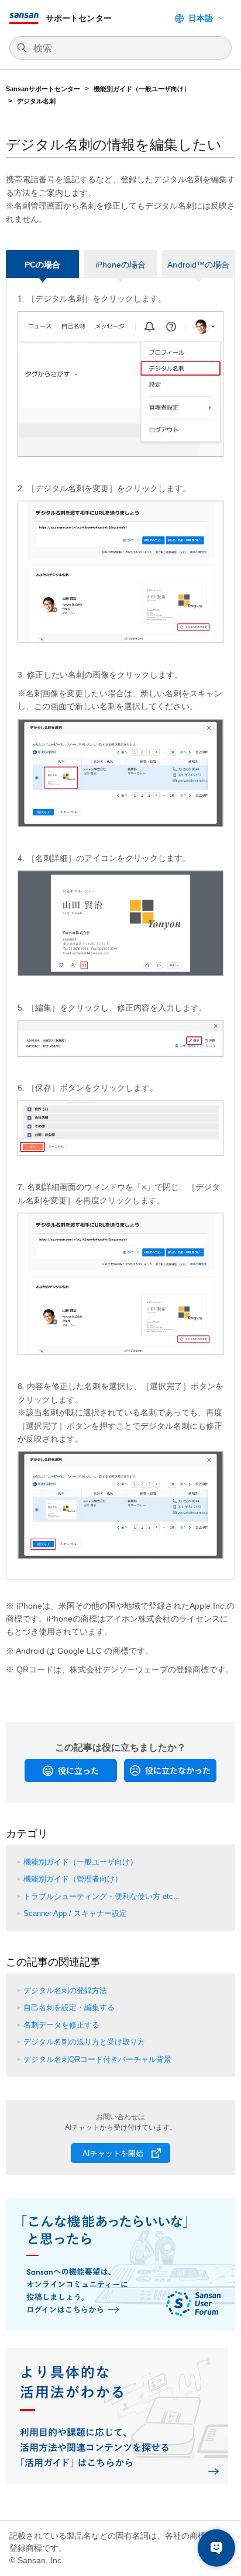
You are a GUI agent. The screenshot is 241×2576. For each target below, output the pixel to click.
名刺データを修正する (61, 2025)
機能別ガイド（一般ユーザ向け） (142, 89)
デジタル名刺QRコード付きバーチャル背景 (97, 2059)
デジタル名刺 (36, 101)
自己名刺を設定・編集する (69, 2007)
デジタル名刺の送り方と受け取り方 (84, 2042)
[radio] (71, 1770)
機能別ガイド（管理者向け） (73, 1879)
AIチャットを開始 (113, 2153)
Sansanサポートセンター (43, 89)
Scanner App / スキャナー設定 (75, 1913)
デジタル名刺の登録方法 (65, 1990)
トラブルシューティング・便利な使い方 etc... (102, 1896)
